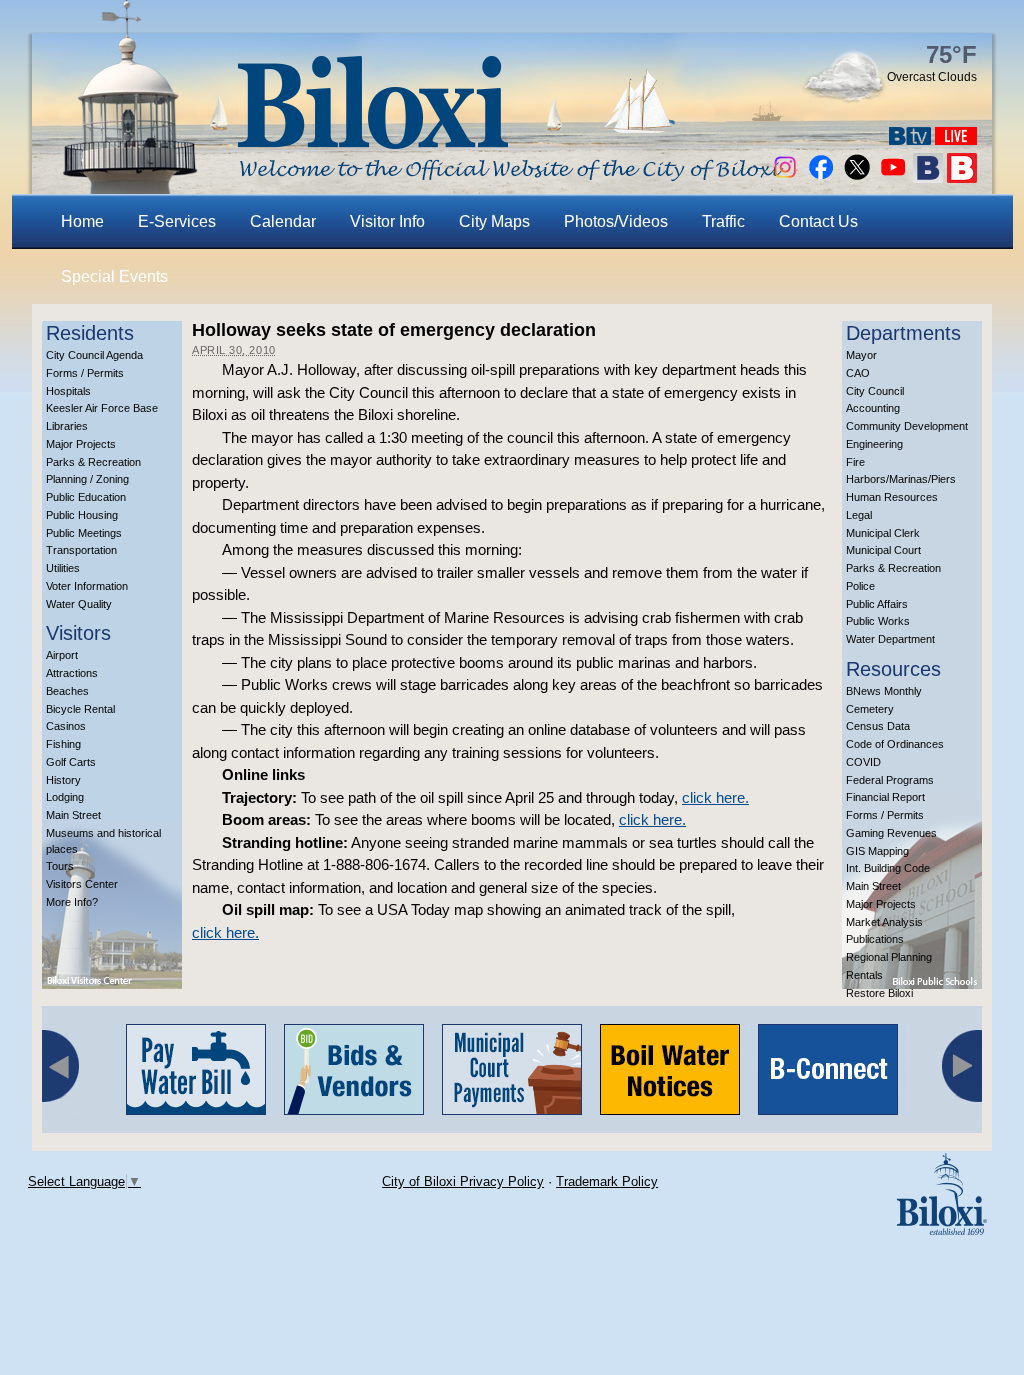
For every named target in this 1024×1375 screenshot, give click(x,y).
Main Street (73, 815)
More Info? (72, 902)
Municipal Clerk (883, 533)
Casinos (66, 726)
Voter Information (87, 586)
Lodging (65, 797)
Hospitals (68, 391)
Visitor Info (387, 221)
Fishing (63, 744)
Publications (875, 939)
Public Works (878, 621)
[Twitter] (857, 177)
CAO (858, 373)
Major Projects (81, 444)
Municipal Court (883, 550)
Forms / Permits (85, 373)
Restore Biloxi (879, 993)
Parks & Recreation (93, 462)
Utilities (63, 568)
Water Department (890, 639)
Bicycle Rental (80, 709)
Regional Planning (889, 957)
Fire (855, 462)
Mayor (861, 355)
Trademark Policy (607, 1181)
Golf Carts (71, 762)
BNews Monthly (884, 691)
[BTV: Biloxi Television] (910, 139)
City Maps (494, 221)
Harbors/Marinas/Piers (901, 479)
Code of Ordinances (895, 744)
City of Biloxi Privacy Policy (463, 1181)
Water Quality (79, 604)
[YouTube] (893, 177)
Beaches (67, 691)
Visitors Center (82, 884)
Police (860, 586)
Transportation (81, 550)
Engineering (874, 444)
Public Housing (82, 515)
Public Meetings (84, 533)
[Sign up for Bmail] (928, 177)
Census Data (878, 726)
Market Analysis (884, 922)
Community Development (907, 426)
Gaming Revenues (891, 833)
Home (82, 221)
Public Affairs (877, 604)
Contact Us (818, 221)
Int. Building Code (888, 868)
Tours (60, 866)
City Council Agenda (94, 355)
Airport (62, 655)
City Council (875, 391)
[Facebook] (821, 177)
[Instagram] (785, 177)
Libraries (67, 426)
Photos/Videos (616, 221)
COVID (863, 762)
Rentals (864, 975)
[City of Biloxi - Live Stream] (956, 139)
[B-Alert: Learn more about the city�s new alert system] (962, 177)
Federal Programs (890, 780)
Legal (859, 515)
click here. (715, 797)
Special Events (114, 276)
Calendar (283, 221)
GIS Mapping (877, 851)
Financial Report (885, 797)
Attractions (72, 673)
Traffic (723, 221)
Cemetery (870, 709)
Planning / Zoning (87, 479)
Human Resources (892, 497)
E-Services (177, 221)
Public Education (86, 497)
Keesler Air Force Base (102, 408)
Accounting (873, 408)
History (63, 780)
